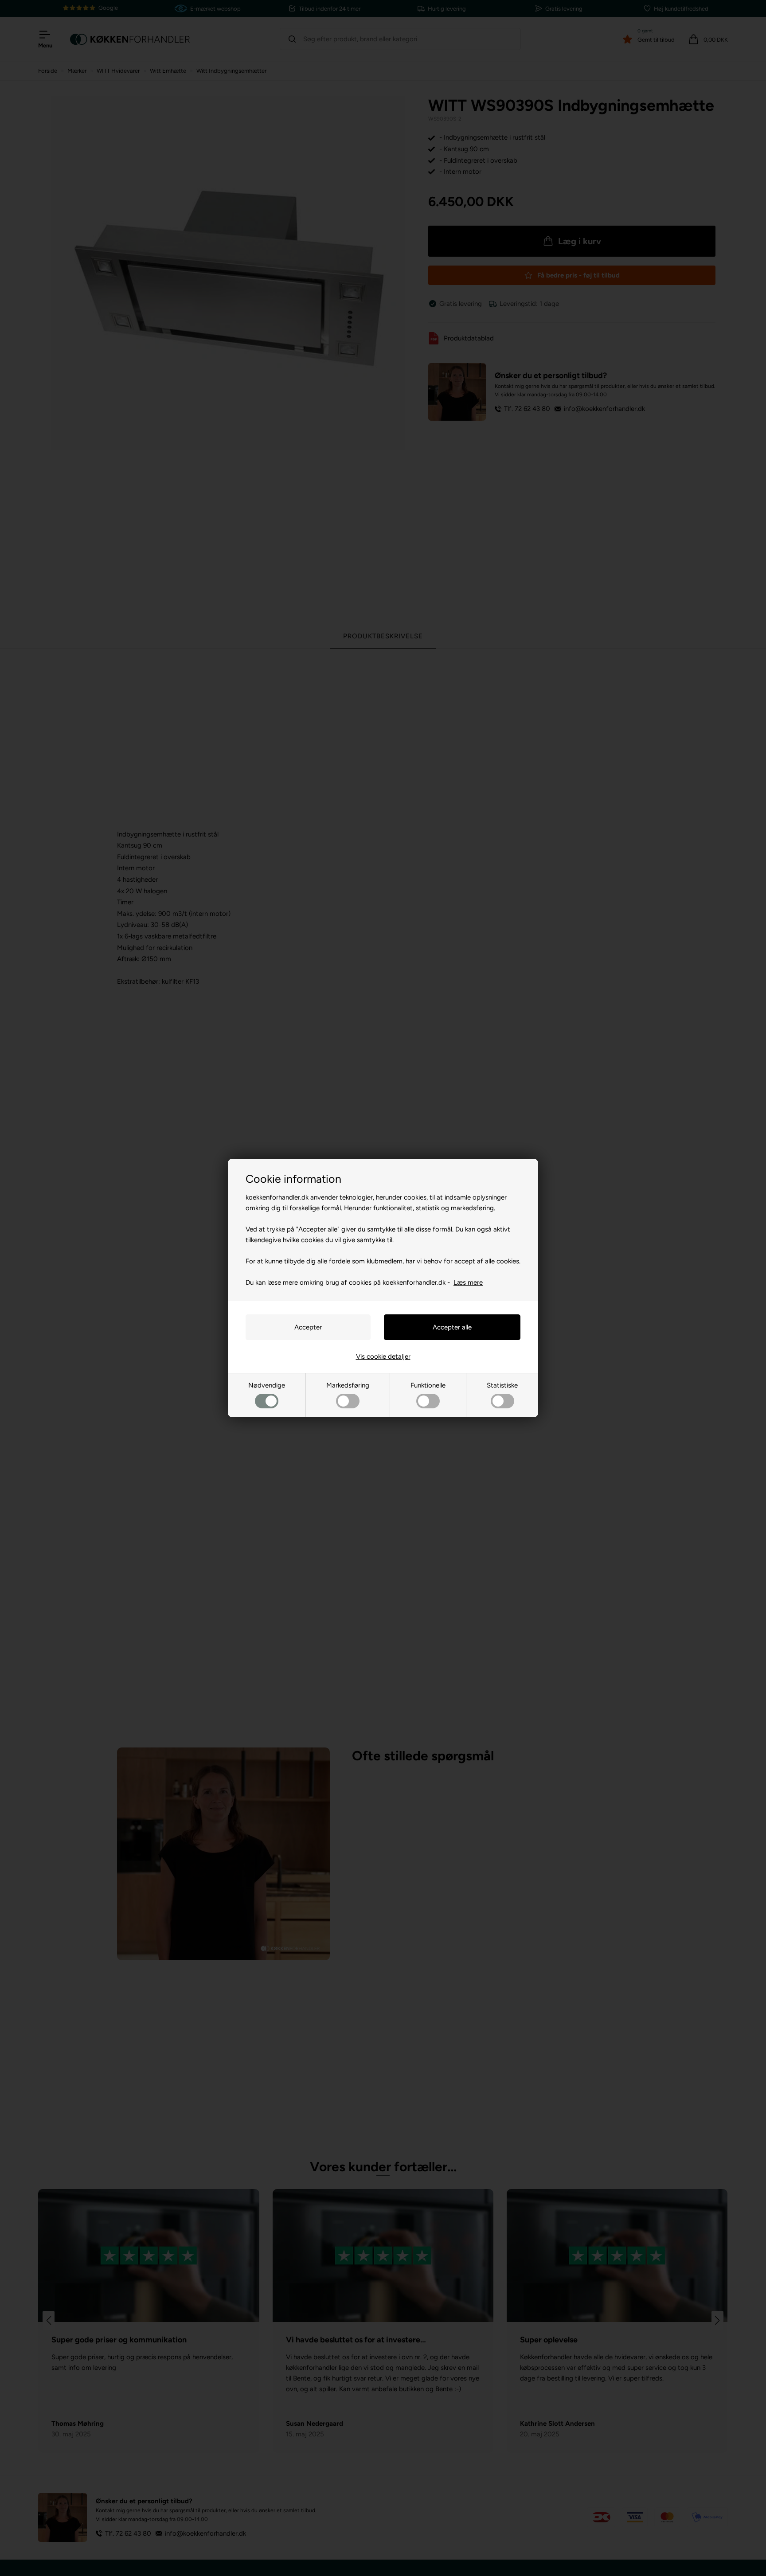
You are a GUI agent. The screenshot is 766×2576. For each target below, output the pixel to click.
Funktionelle (428, 1385)
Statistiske (502, 1385)
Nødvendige (267, 1385)
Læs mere (468, 1282)
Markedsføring (348, 1385)
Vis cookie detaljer (383, 1356)
